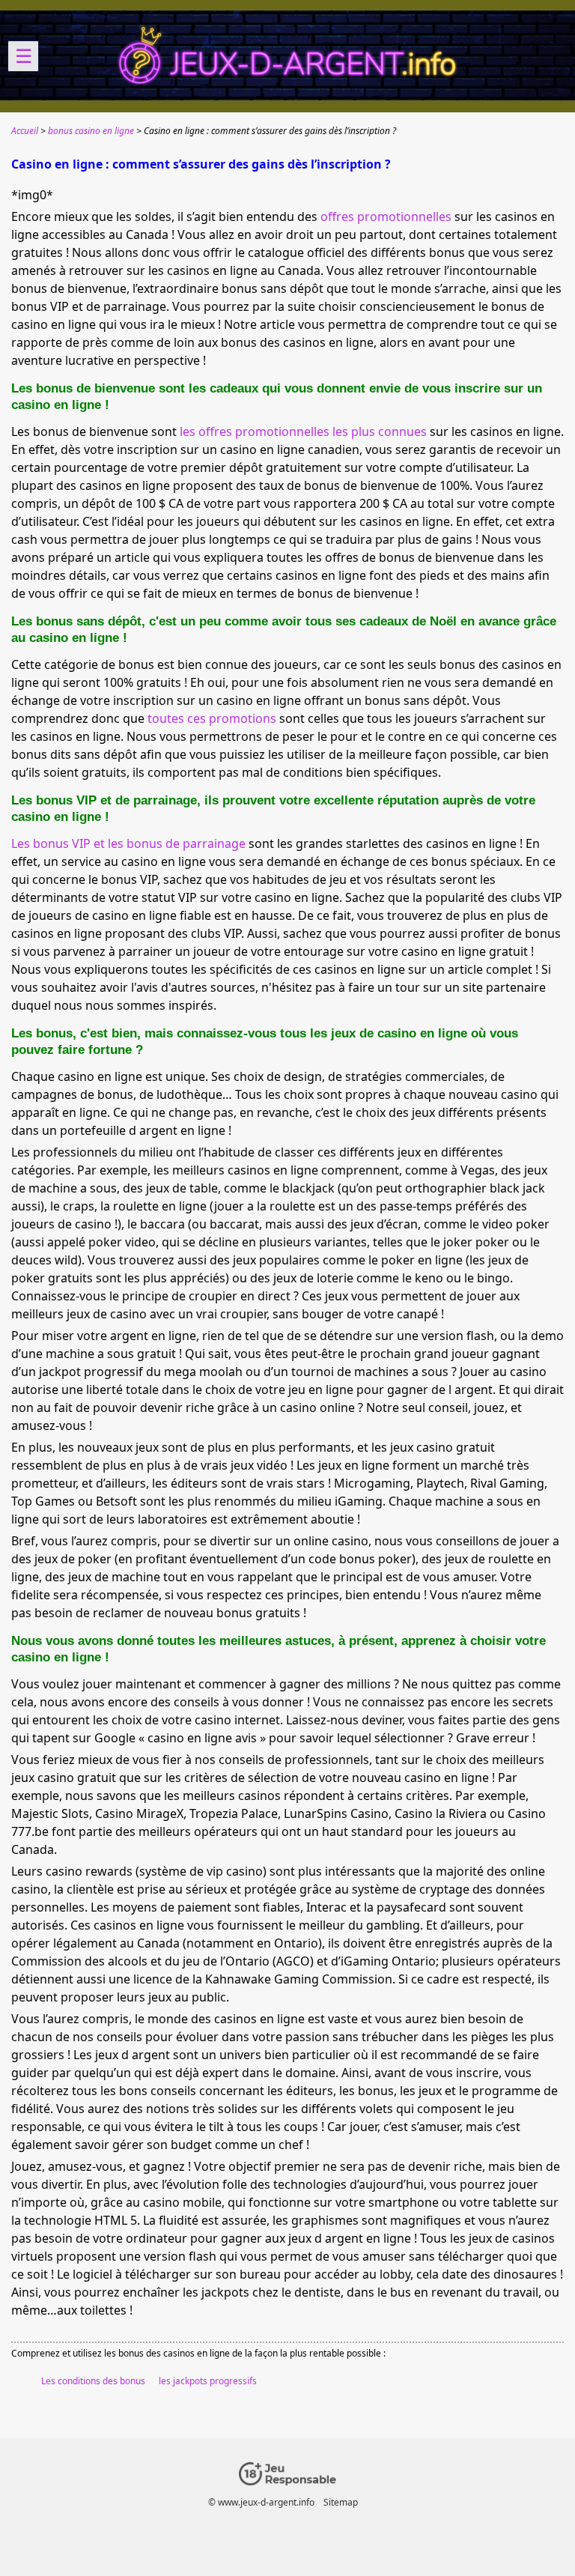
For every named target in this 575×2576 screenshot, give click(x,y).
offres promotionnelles (386, 216)
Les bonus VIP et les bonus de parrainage (128, 843)
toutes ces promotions (212, 718)
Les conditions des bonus (93, 2381)
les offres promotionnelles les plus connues (303, 431)
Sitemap (341, 2502)
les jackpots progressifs (208, 2381)
